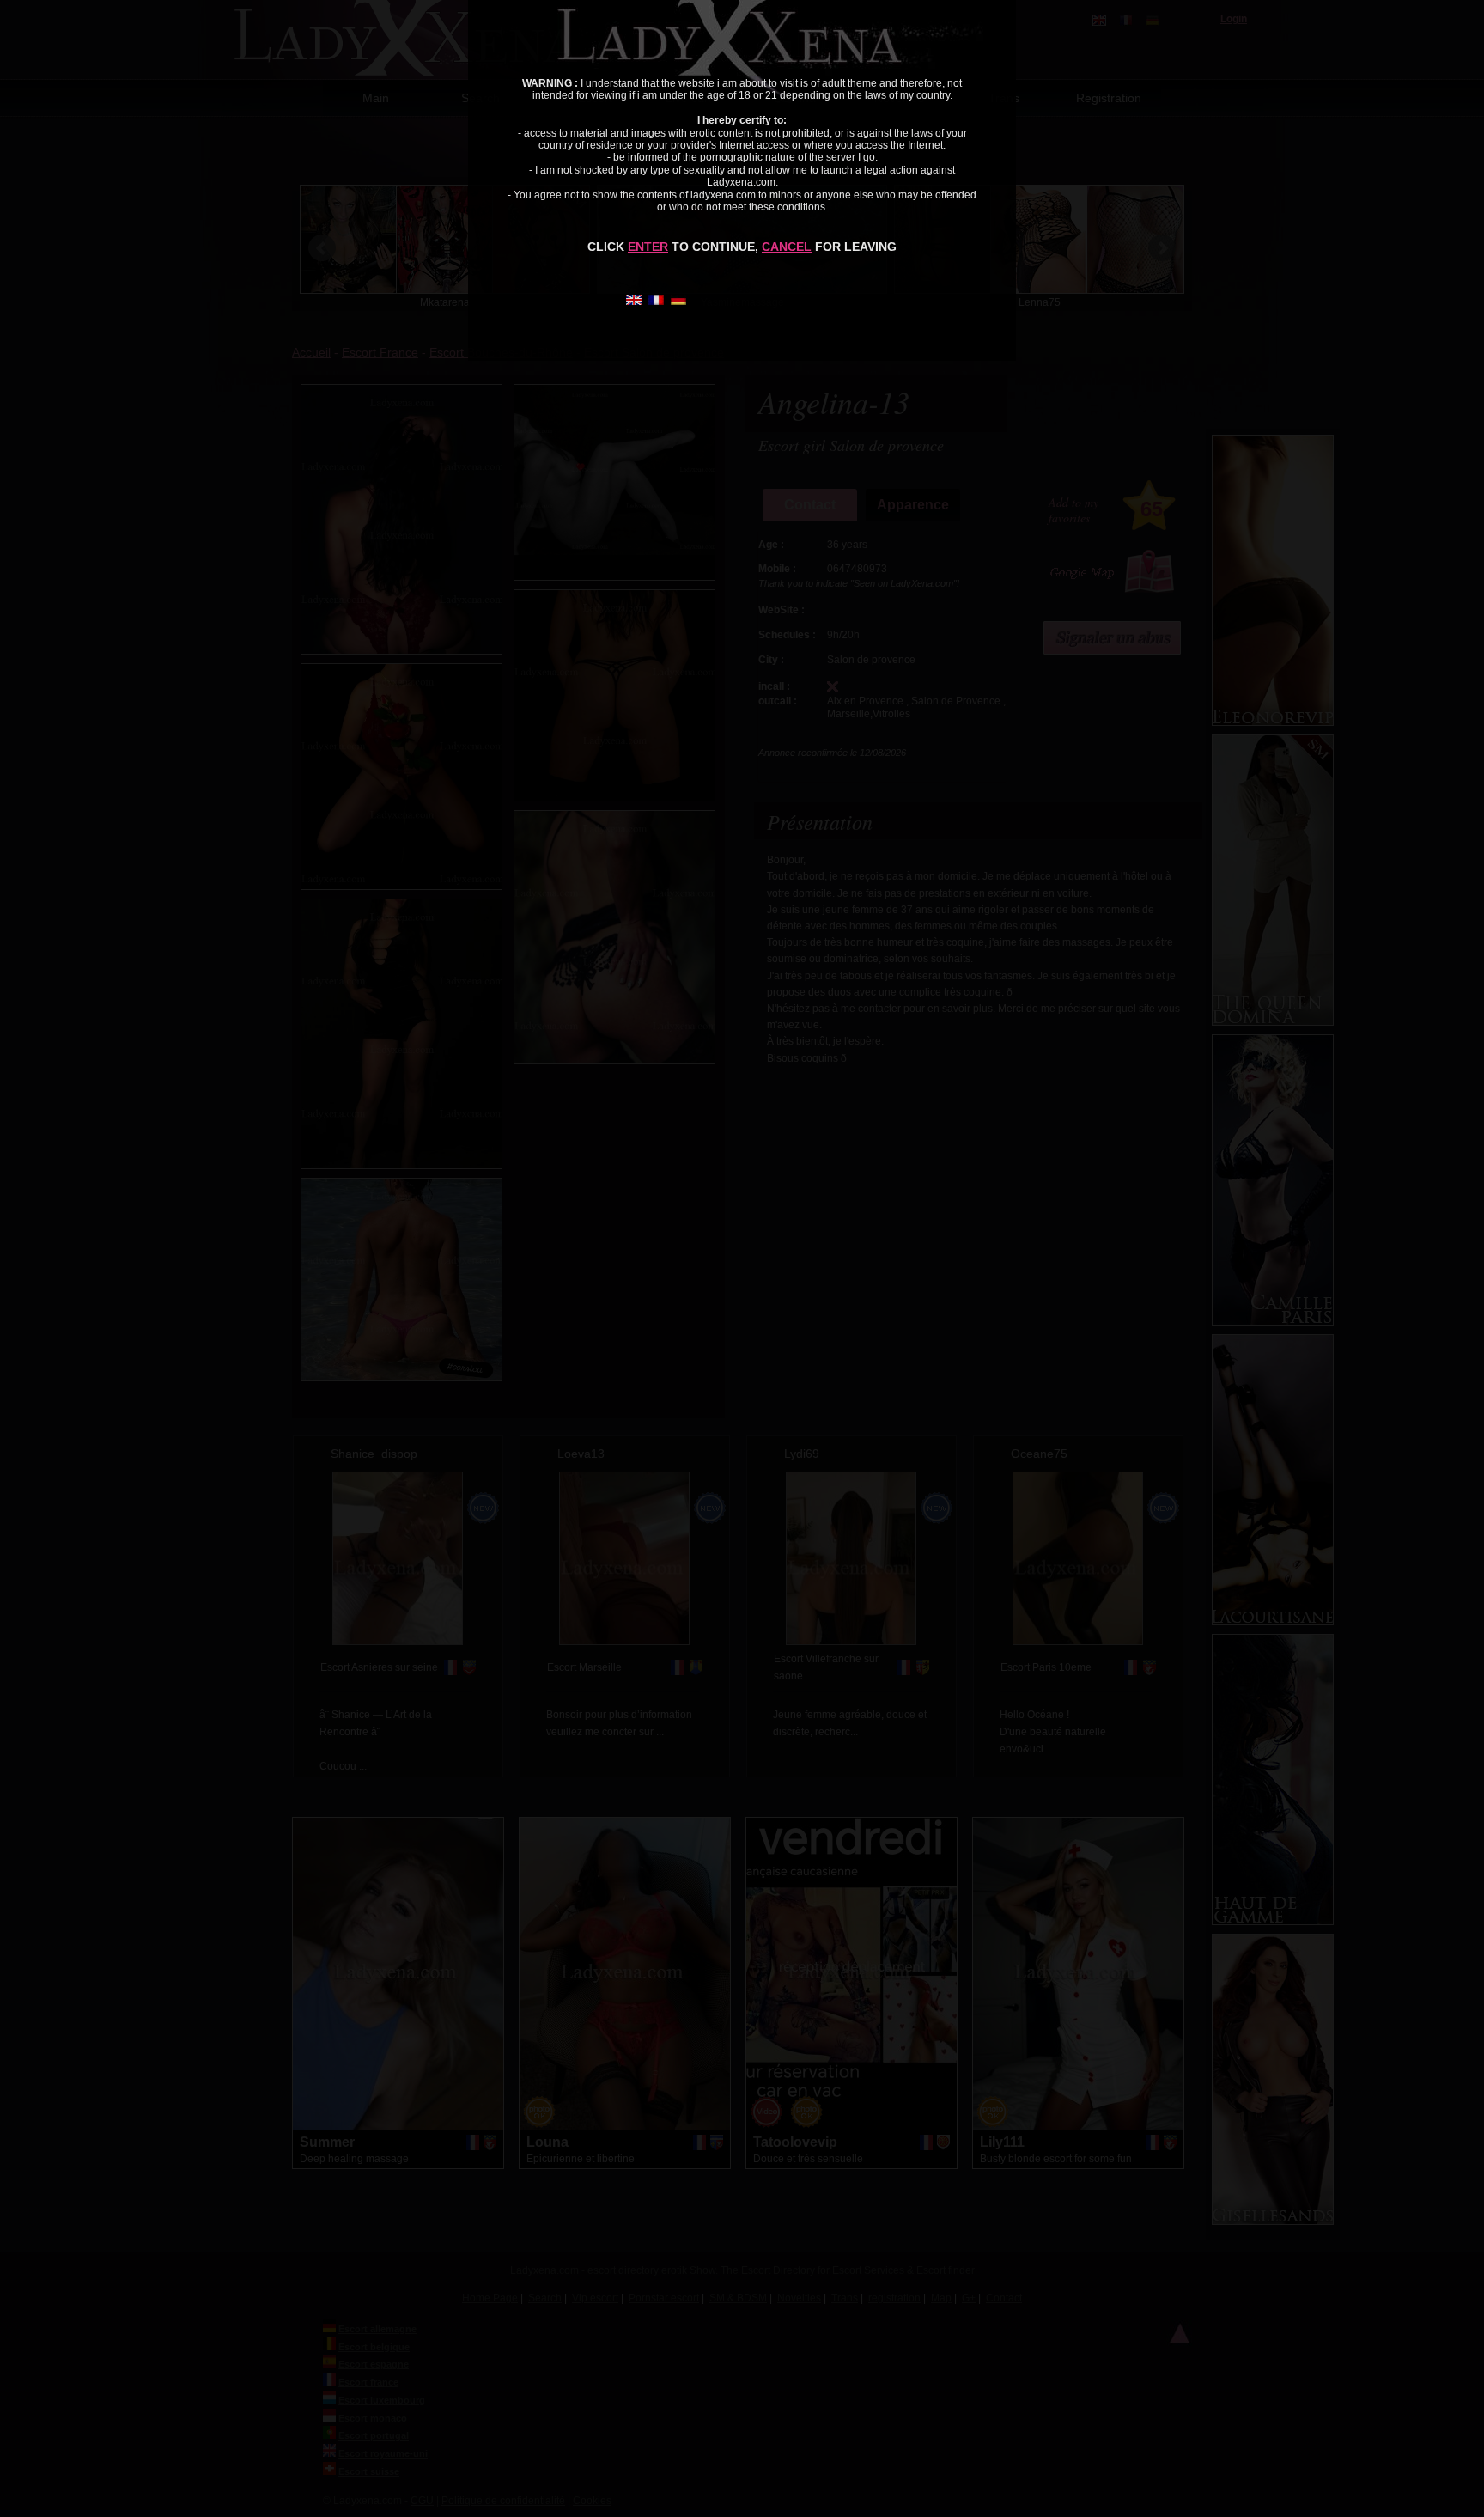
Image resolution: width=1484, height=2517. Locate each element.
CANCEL (787, 247)
